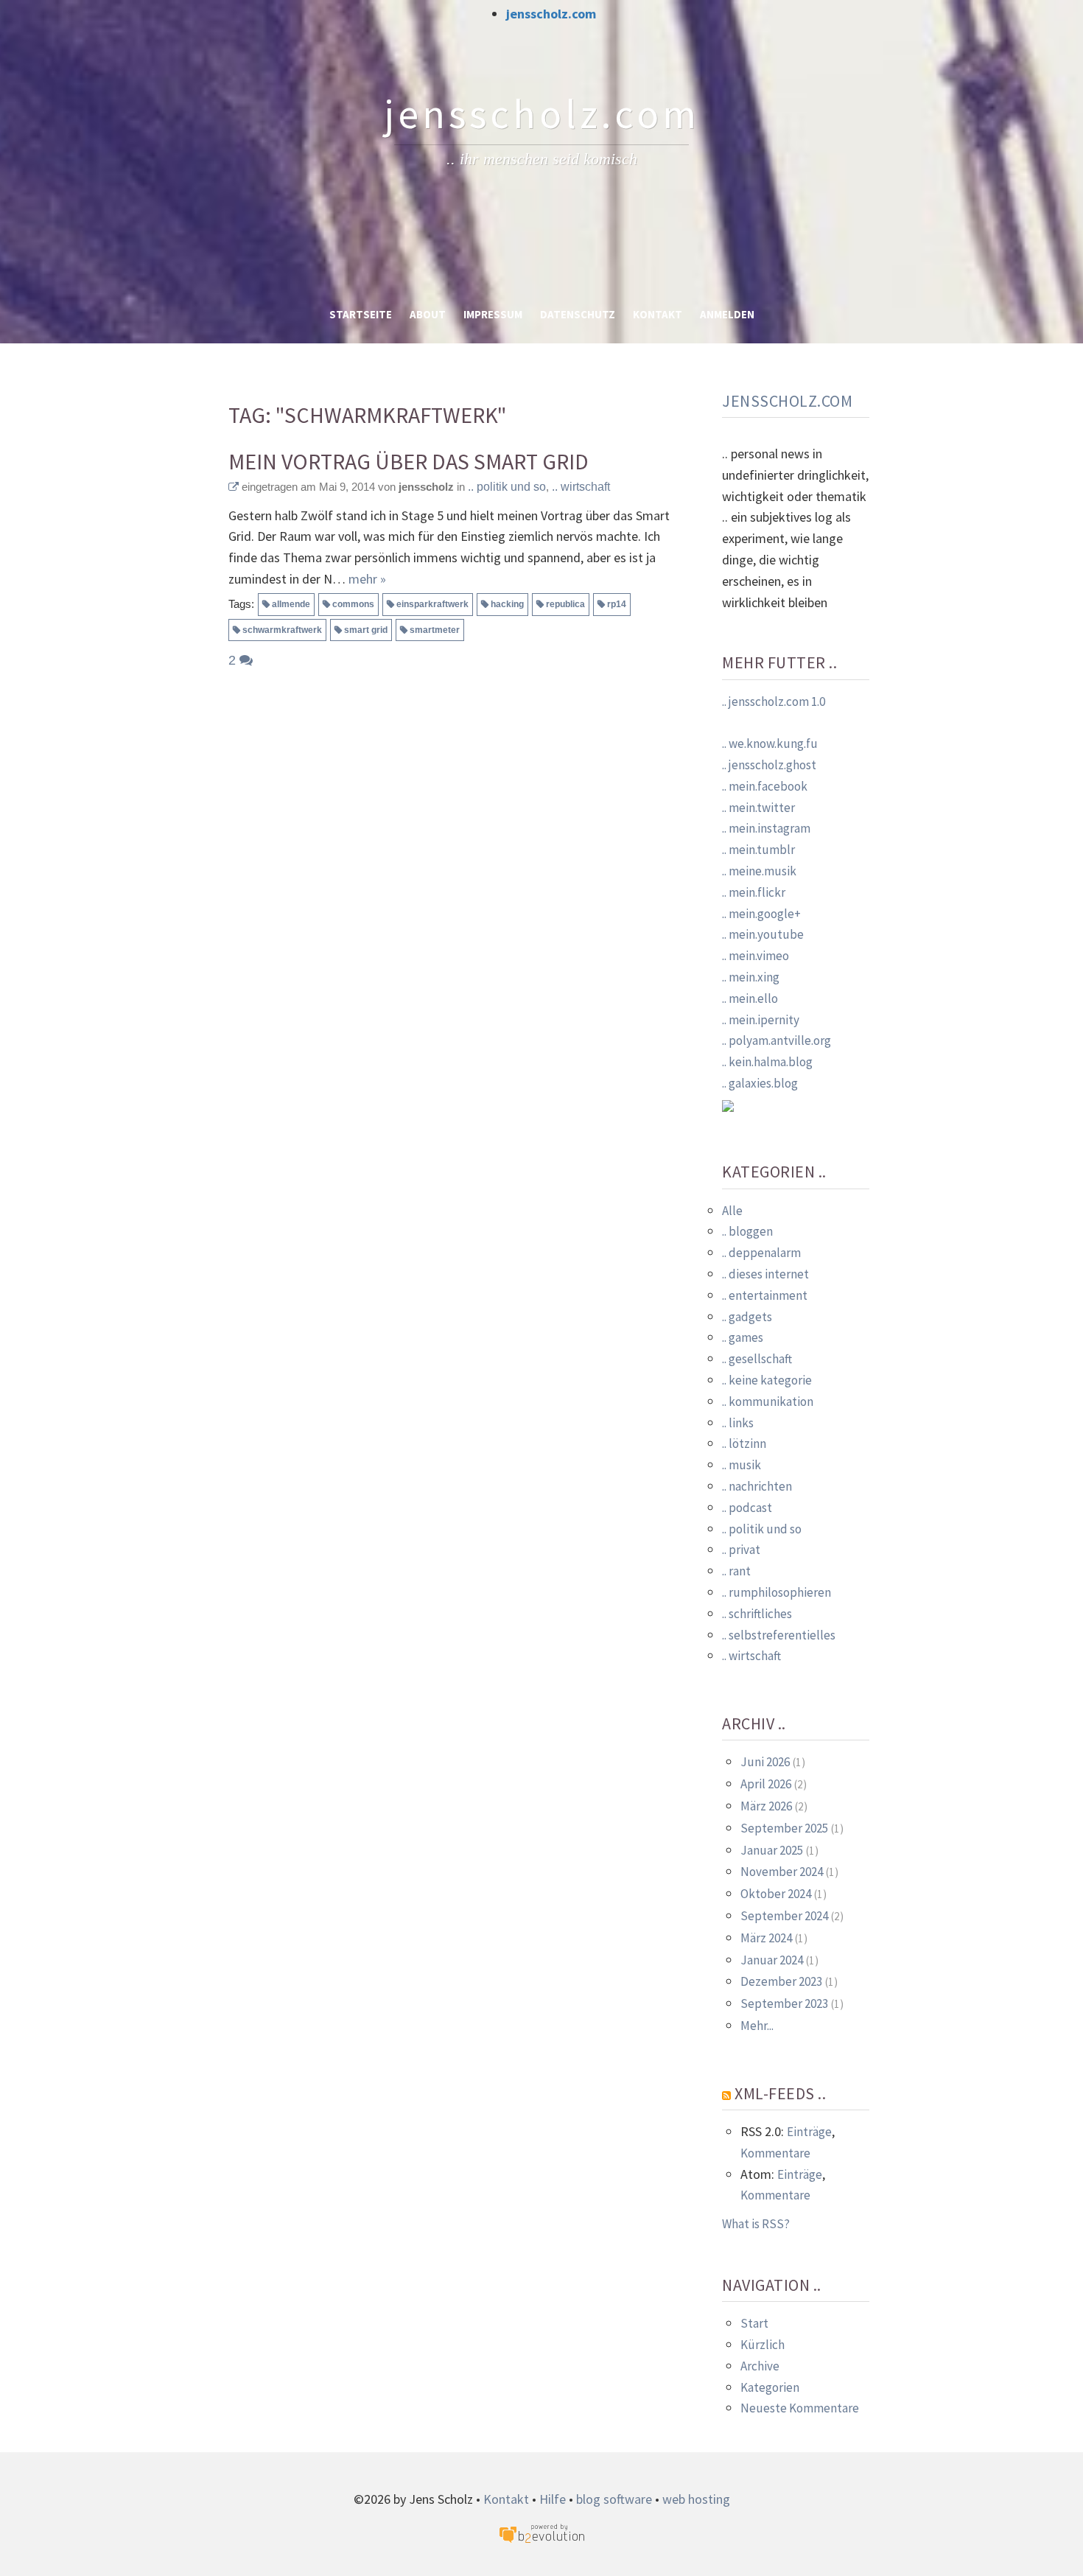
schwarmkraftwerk (282, 630)
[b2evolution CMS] (541, 2532)
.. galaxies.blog (760, 1083)
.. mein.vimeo (756, 956)
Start (754, 2323)
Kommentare (775, 2153)
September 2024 (784, 1916)
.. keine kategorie (767, 1380)
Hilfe (553, 2499)
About (428, 314)
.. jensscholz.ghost (769, 765)
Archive (760, 2366)
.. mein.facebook (765, 786)
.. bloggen (747, 1231)
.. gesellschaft (757, 1359)
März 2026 (766, 1806)
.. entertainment (765, 1295)
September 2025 (784, 1828)
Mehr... (757, 2026)
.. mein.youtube (763, 934)
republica (565, 604)
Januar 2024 (772, 1960)
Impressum (493, 314)
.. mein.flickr (754, 892)
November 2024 (782, 1872)
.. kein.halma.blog (767, 1062)
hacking (507, 604)
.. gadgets (747, 1317)
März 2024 (766, 1938)
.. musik (742, 1465)
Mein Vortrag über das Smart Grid (409, 462)
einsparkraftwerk (432, 604)
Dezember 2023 (781, 1981)
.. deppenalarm (761, 1253)
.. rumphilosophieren (777, 1592)
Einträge (809, 2132)
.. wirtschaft (581, 487)
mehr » (367, 579)
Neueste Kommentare (800, 2408)
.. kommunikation (768, 1401)
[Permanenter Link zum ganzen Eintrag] (234, 487)
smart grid (366, 630)
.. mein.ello (750, 998)
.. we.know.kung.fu (770, 743)
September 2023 (784, 2003)
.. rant (736, 1571)
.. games (743, 1337)
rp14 (617, 604)
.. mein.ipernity (761, 1020)
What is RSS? (756, 2224)
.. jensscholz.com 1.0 (774, 701)
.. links (738, 1423)
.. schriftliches (757, 1614)
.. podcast (747, 1508)
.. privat (741, 1550)
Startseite (361, 314)
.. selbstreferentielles (779, 1635)
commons (353, 604)
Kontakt (658, 314)
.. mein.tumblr (758, 850)
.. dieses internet (765, 1274)
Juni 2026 (765, 1762)
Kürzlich (763, 2345)
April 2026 (766, 1784)
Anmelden (727, 314)
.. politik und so (507, 487)
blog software (614, 2499)
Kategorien (770, 2387)
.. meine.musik (759, 871)
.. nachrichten (757, 1486)
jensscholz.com (551, 14)
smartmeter (435, 630)
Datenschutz (578, 314)
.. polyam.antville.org (777, 1040)
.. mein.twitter (758, 808)
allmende (291, 604)
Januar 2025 (772, 1850)
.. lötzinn (744, 1443)
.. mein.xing (751, 977)
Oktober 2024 (776, 1894)
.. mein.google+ (761, 914)
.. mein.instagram (766, 828)
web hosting (696, 2499)
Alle (732, 1211)
